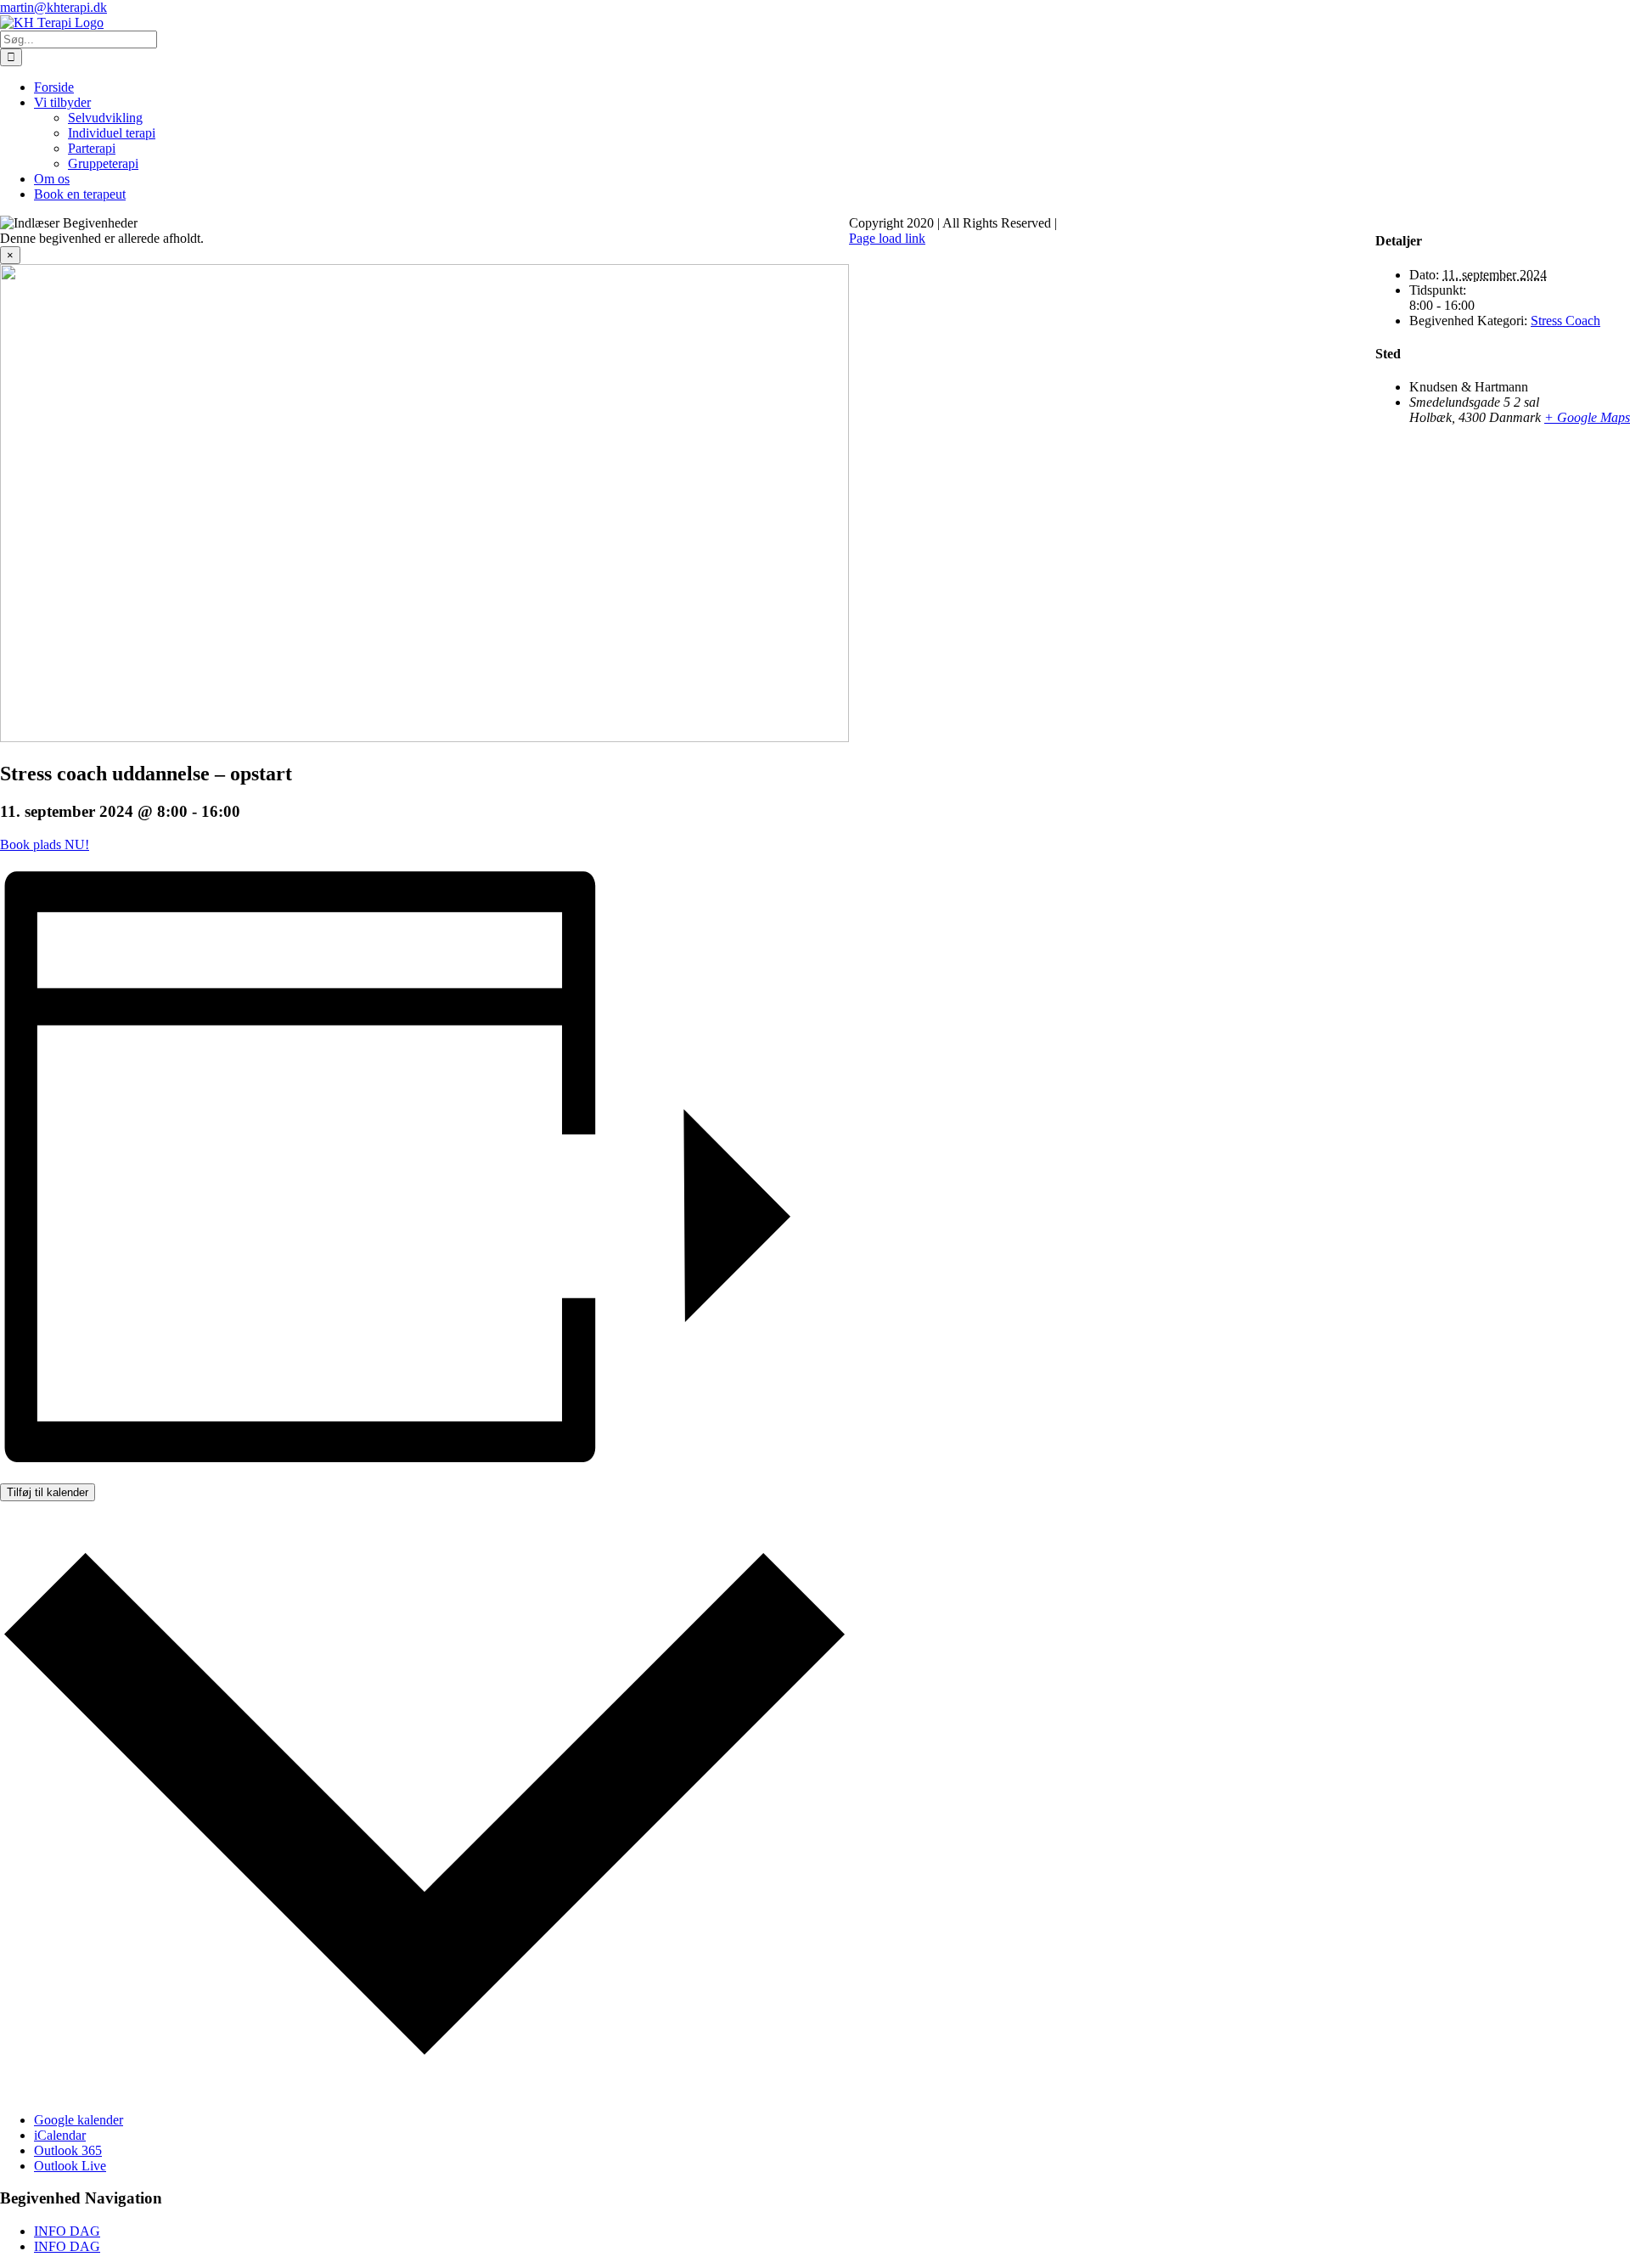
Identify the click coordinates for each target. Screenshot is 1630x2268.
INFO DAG (67, 2231)
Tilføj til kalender (48, 1492)
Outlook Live (70, 2166)
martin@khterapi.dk (53, 7)
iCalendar (60, 2135)
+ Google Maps (1587, 417)
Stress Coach (1565, 321)
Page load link (887, 238)
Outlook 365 (68, 2150)
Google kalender (79, 2120)
